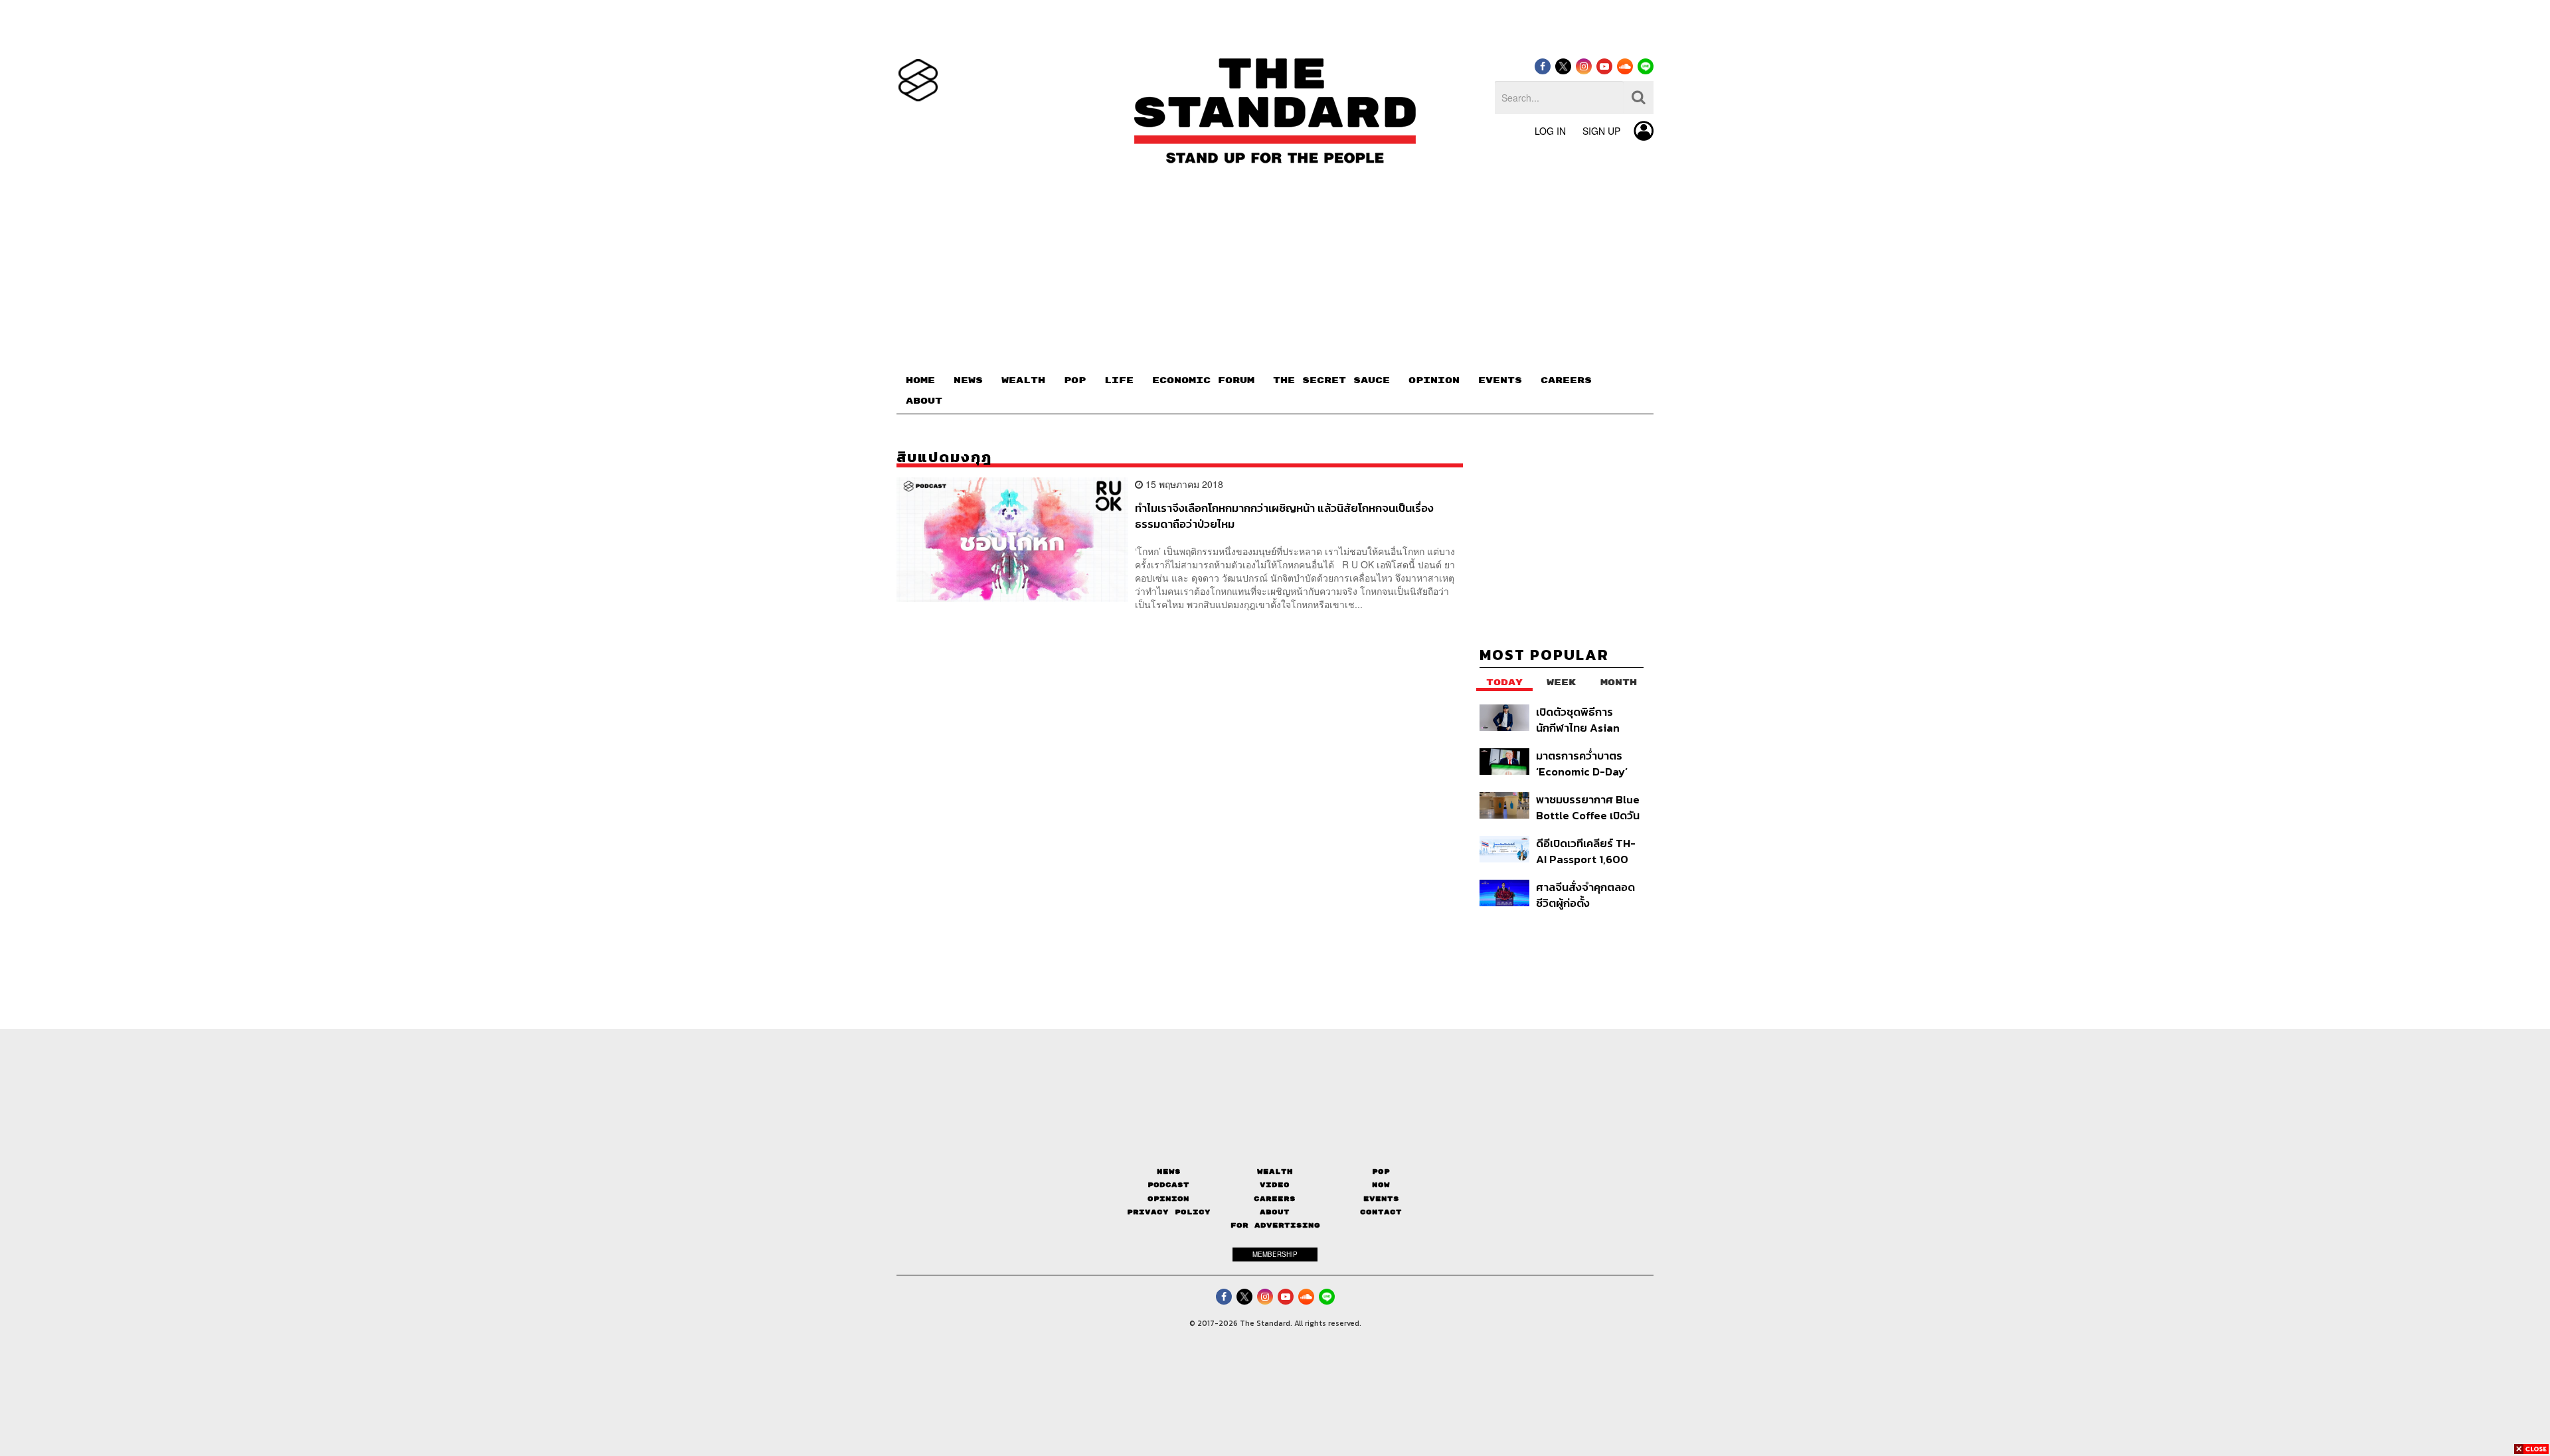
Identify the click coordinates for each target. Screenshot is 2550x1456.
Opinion (1168, 1199)
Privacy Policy (1169, 1212)
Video (1275, 1185)
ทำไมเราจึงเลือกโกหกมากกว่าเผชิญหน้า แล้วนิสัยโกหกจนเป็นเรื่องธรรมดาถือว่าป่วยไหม (1284, 516)
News (1169, 1172)
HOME (920, 380)
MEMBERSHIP (1275, 1254)
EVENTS (1500, 380)
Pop (1381, 1172)
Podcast (1168, 1185)
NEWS (968, 380)
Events (1381, 1199)
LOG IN (1550, 131)
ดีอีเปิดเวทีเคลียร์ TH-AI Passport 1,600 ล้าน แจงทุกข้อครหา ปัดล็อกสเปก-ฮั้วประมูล (1589, 851)
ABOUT (924, 401)
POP (1075, 380)
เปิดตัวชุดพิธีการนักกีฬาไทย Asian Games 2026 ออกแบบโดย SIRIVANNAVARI (1578, 719)
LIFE (1119, 380)
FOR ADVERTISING (1275, 1225)
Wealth (1275, 1172)
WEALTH (1023, 380)
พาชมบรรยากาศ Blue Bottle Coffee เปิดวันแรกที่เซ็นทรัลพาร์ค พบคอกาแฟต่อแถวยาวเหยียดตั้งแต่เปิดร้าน (1588, 807)
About (1275, 1212)
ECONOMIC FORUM (1203, 380)
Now (1381, 1185)
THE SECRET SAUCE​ (1331, 380)
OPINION (1434, 380)
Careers (1275, 1199)
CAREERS (1566, 380)
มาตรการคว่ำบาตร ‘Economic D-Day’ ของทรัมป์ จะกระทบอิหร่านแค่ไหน (1582, 763)
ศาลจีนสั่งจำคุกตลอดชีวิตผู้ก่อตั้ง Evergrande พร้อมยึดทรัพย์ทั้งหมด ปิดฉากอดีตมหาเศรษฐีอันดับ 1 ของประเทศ (1588, 895)
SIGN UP (1601, 131)
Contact (1381, 1212)
